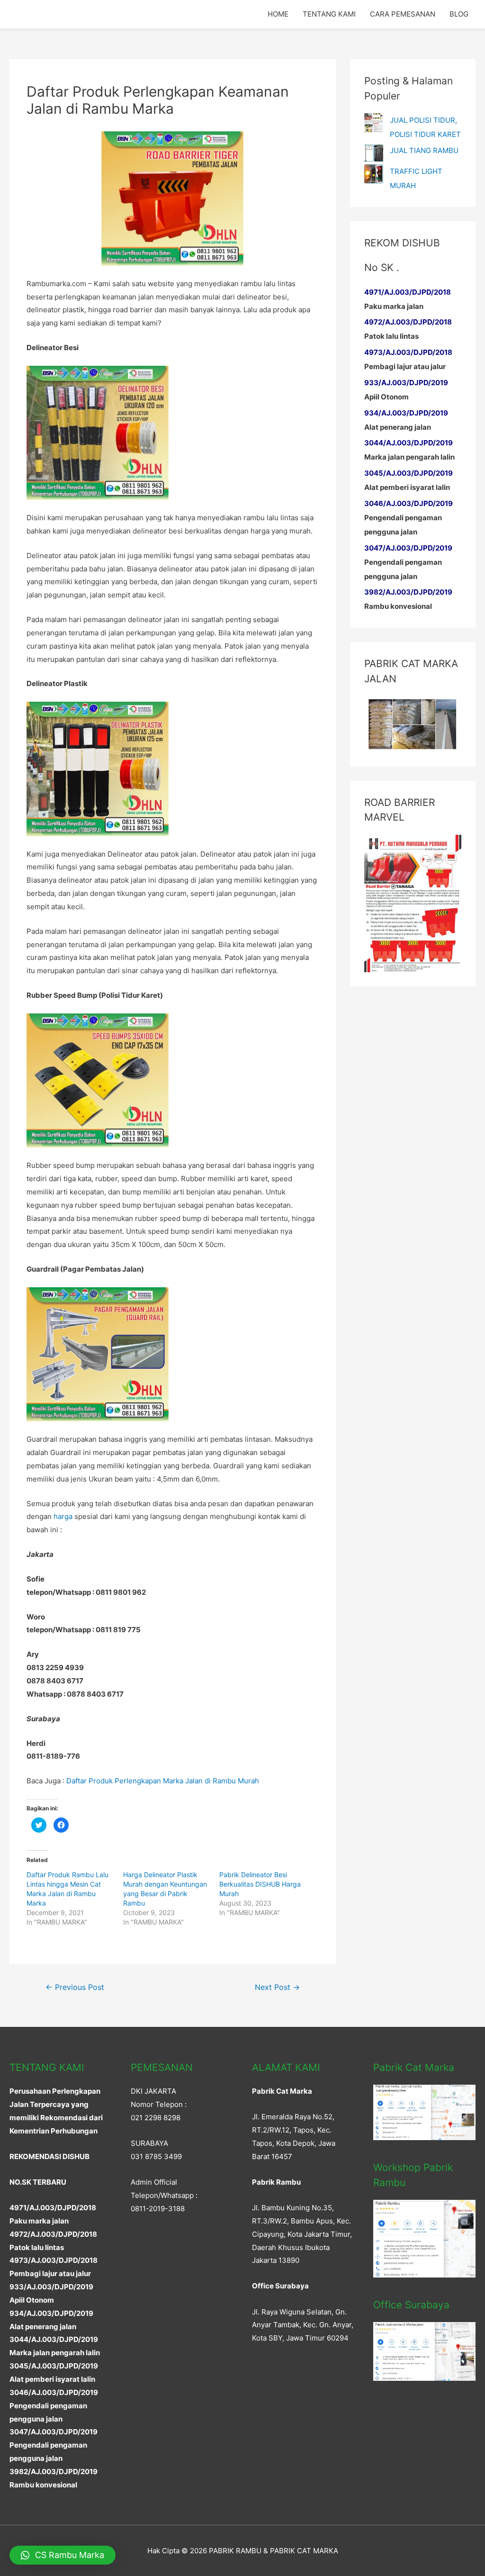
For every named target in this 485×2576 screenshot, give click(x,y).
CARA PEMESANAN (403, 14)
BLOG (459, 14)
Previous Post (75, 1987)
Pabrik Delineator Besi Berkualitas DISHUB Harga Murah (260, 1884)
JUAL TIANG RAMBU (424, 150)
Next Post (277, 1987)
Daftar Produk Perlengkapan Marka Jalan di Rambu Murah (163, 1781)
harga (63, 1516)
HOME (278, 14)
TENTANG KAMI (329, 14)
